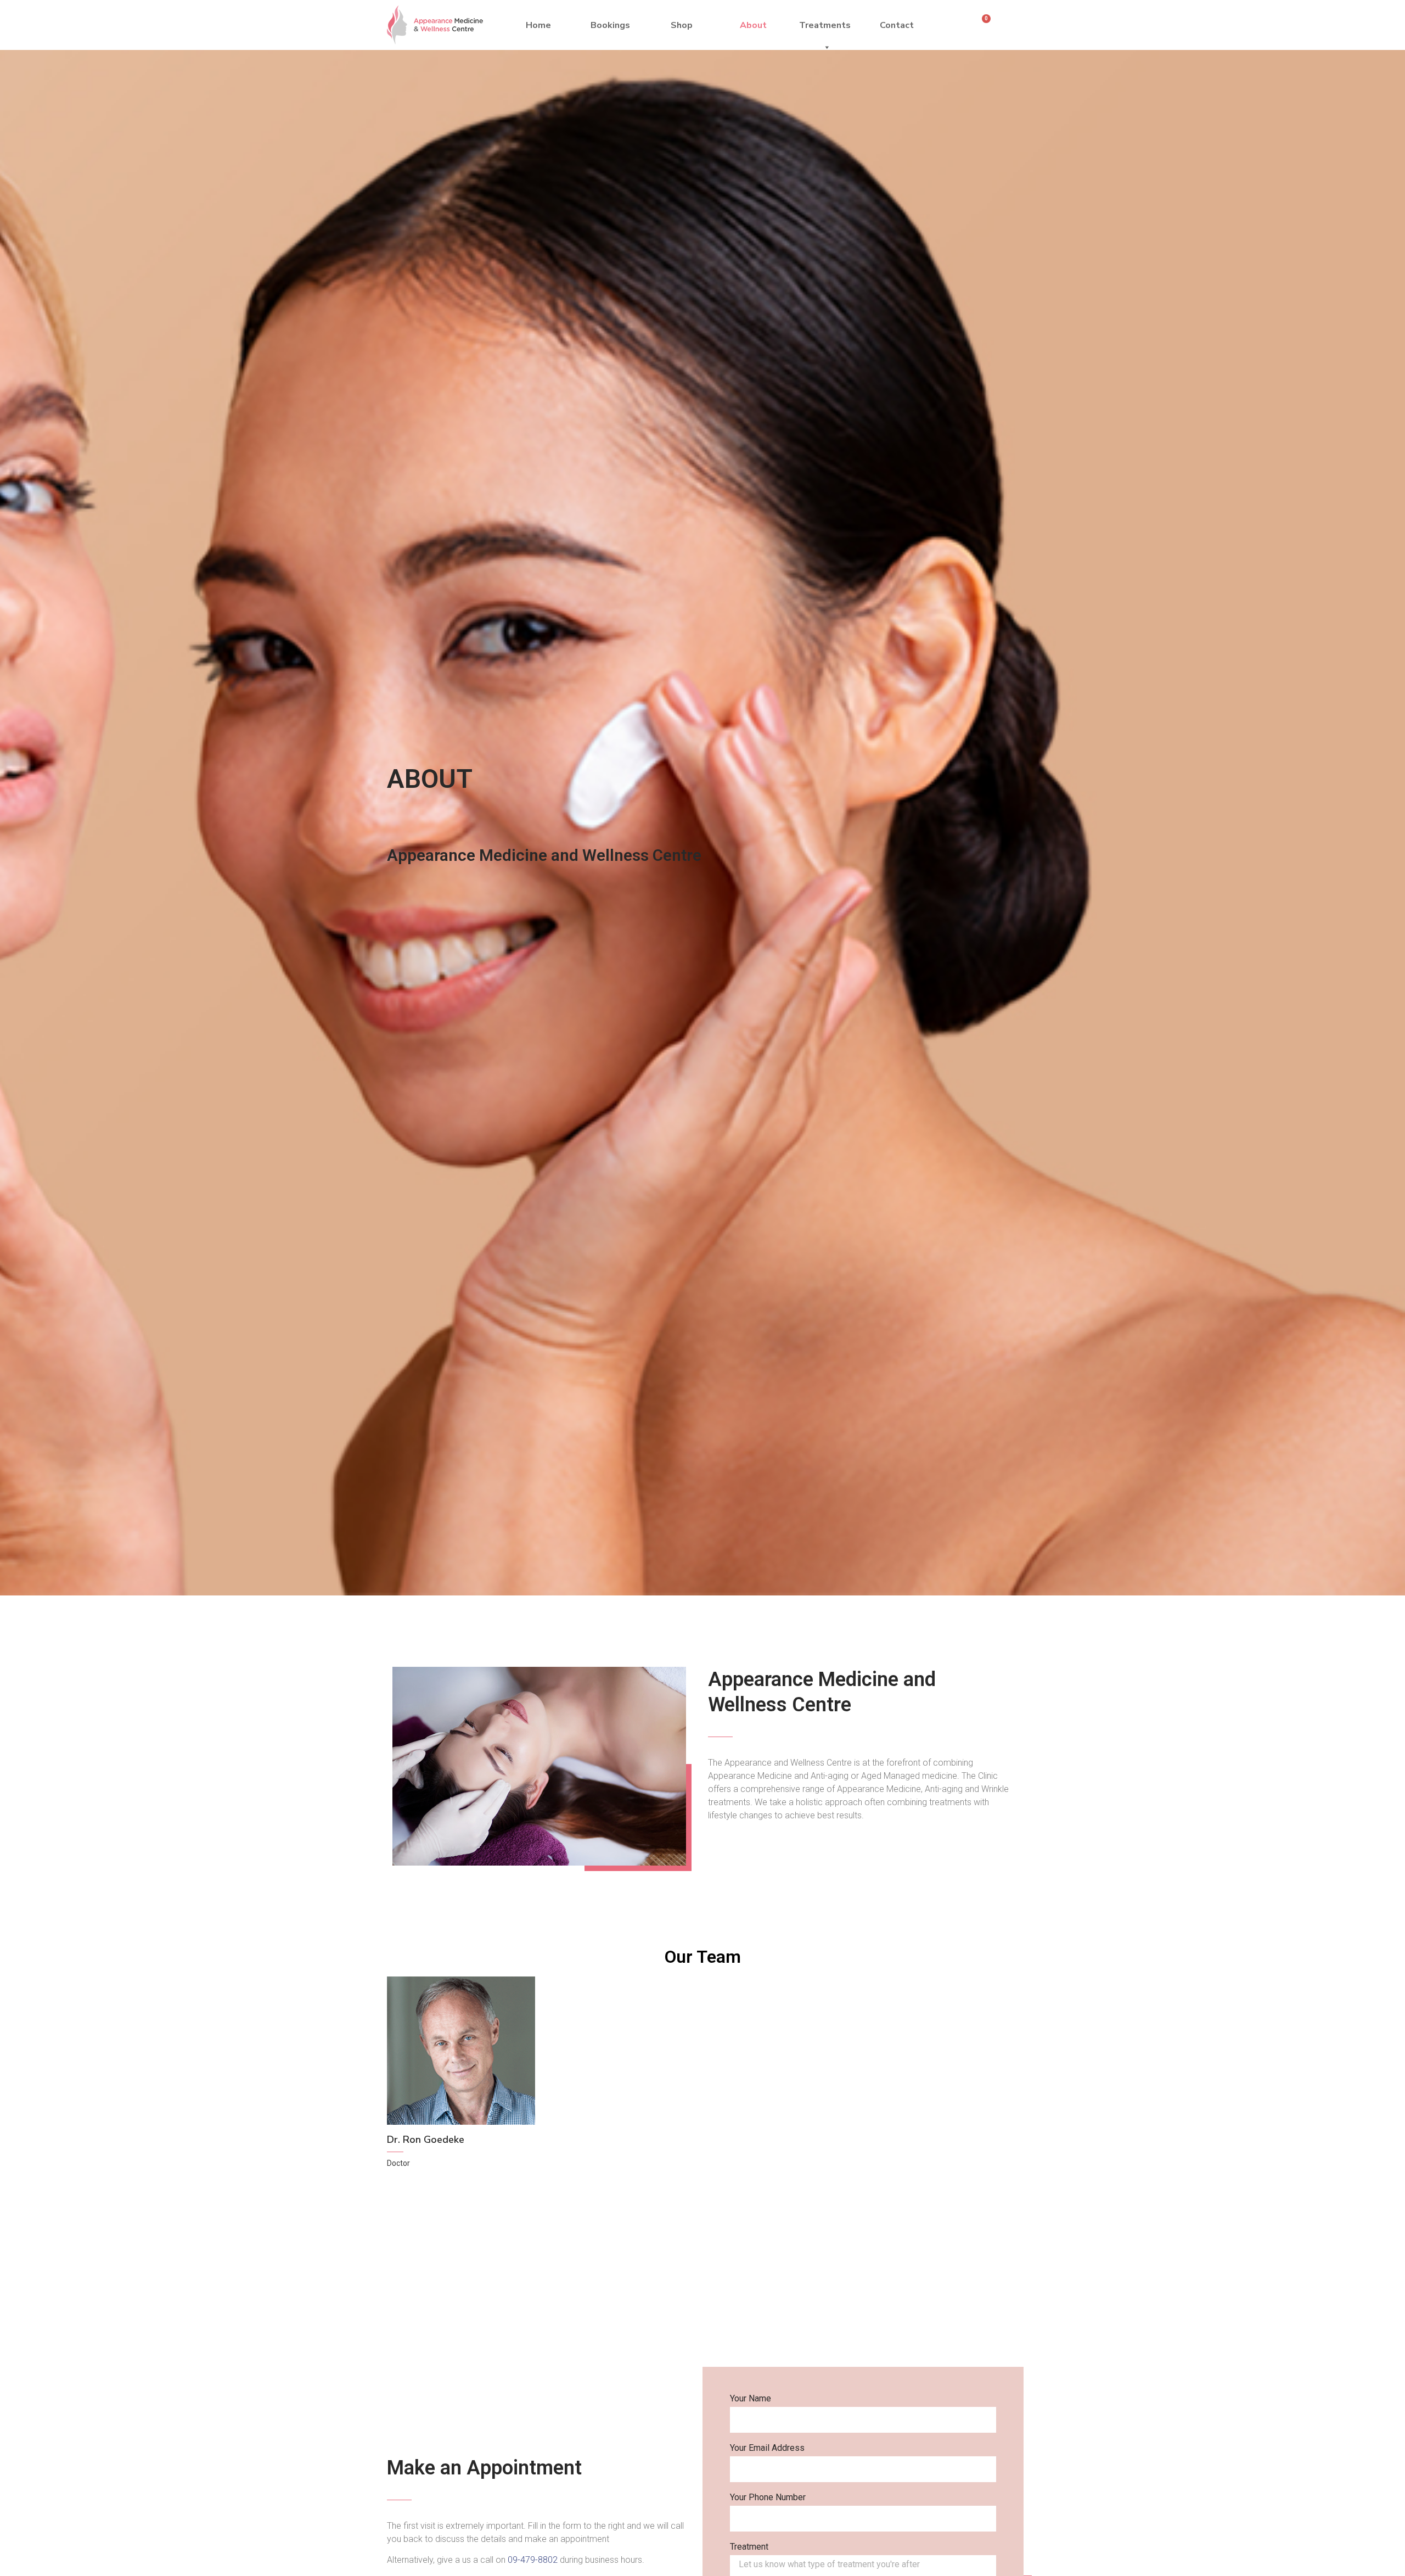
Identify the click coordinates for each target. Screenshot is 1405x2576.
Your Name (751, 2399)
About (753, 25)
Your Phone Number (768, 2498)
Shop (682, 25)
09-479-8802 (533, 2560)
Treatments (825, 25)
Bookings (610, 25)
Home (538, 25)
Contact (897, 25)
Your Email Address (767, 2448)
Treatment (749, 2547)
